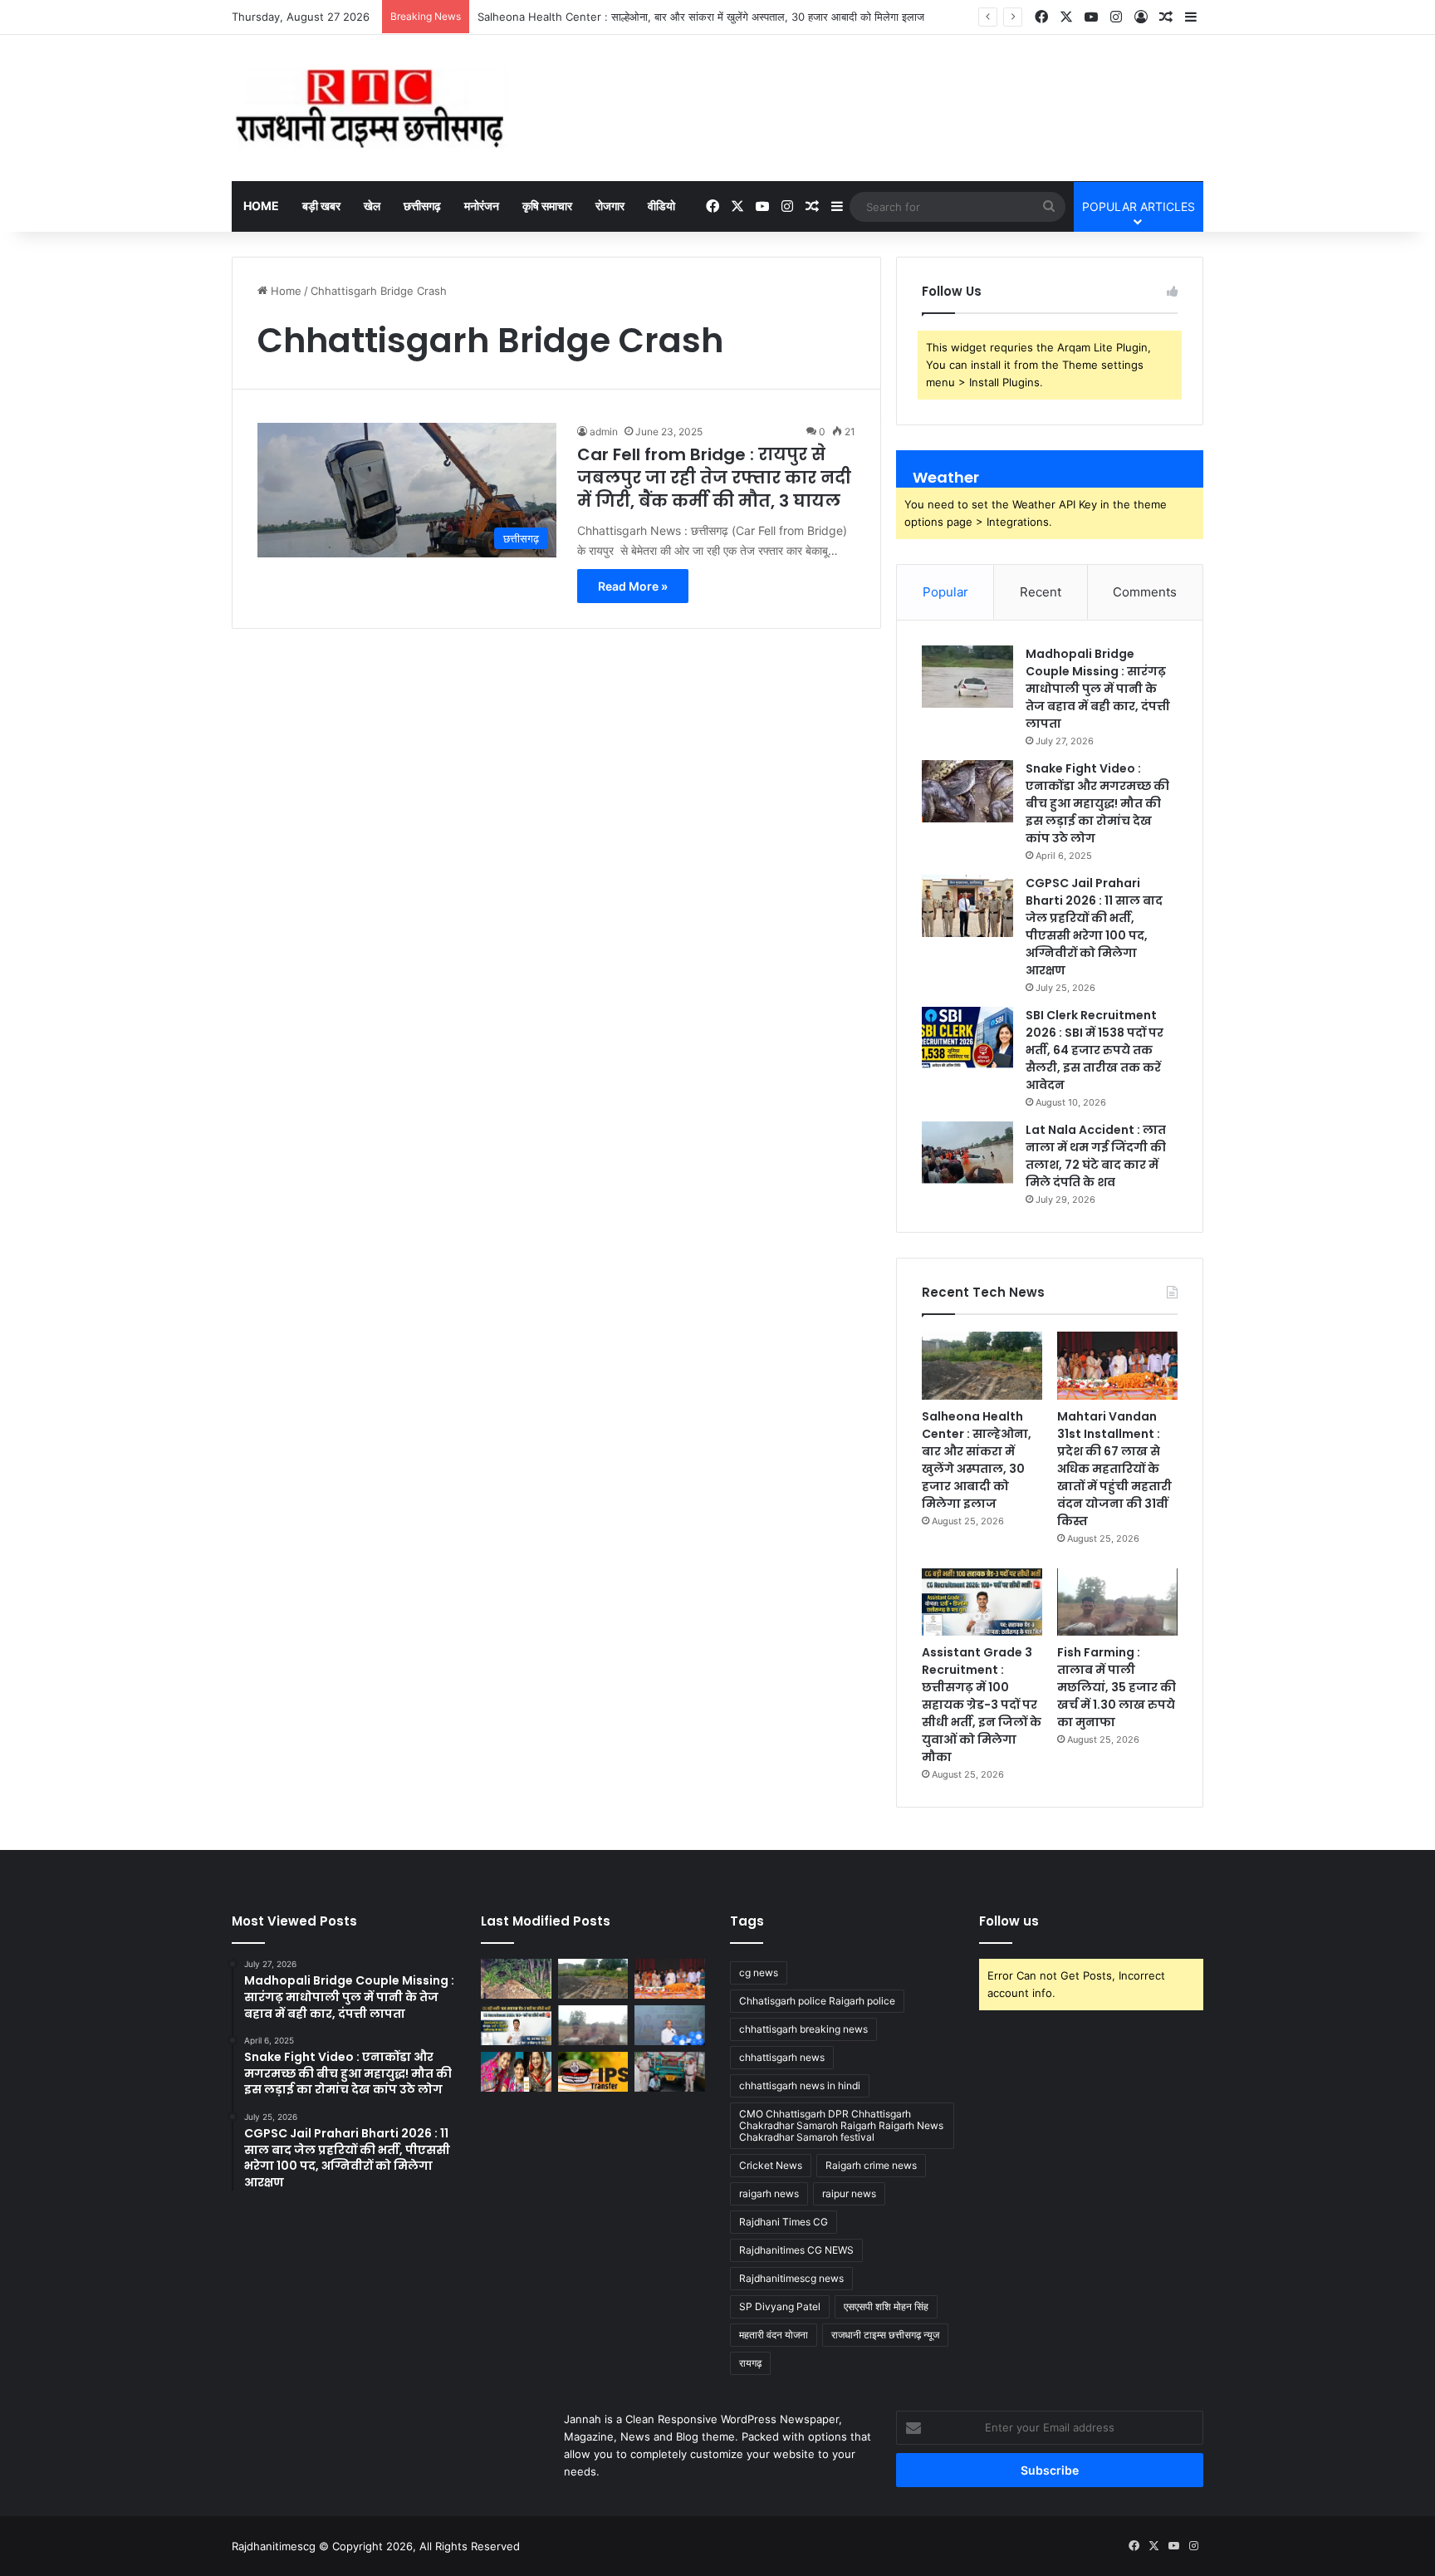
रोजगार (610, 206)
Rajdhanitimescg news (791, 2278)
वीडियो (661, 206)
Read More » (633, 586)
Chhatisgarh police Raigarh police (817, 2001)
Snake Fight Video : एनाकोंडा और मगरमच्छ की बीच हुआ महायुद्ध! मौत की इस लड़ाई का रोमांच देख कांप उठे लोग (1097, 803)
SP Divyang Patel (780, 2306)
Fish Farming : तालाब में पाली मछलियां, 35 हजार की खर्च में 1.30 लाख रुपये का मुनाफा (1117, 1687)
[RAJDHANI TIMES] (370, 108)
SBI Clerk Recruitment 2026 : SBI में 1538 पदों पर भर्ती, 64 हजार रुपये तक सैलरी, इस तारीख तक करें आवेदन (1095, 1050)
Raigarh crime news (871, 2165)
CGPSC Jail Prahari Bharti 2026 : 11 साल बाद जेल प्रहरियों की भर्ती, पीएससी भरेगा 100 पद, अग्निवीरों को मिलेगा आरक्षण (1094, 927)
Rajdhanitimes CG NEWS (796, 2250)
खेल (372, 206)
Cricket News (771, 2165)
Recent (1041, 592)
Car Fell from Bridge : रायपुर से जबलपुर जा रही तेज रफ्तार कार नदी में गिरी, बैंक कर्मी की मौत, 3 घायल (714, 478)
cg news (759, 1972)
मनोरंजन (482, 206)
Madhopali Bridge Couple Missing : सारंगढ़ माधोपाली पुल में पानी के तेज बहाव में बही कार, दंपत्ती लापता (1098, 689)
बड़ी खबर (321, 206)
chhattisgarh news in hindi (800, 2085)
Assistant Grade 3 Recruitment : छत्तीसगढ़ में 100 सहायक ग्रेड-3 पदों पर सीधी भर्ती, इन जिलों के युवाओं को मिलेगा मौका (982, 1705)
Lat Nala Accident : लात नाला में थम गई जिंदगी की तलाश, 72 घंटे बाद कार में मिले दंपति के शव (1096, 1156)
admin (604, 432)
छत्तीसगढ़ (422, 206)
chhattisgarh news (782, 2057)
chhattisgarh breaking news (803, 2029)
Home (261, 206)
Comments (1145, 592)
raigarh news (769, 2193)
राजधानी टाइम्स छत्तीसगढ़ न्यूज (885, 2335)
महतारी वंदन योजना (774, 2335)
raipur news (849, 2193)
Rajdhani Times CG (784, 2222)
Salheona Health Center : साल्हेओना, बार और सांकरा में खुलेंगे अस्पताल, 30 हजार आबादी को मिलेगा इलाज (701, 17)
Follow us (1009, 1921)
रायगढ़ (750, 2363)
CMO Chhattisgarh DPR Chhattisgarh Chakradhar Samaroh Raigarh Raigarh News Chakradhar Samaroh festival (841, 2125)
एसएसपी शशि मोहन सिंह (886, 2306)
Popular (945, 592)
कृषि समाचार (547, 206)
